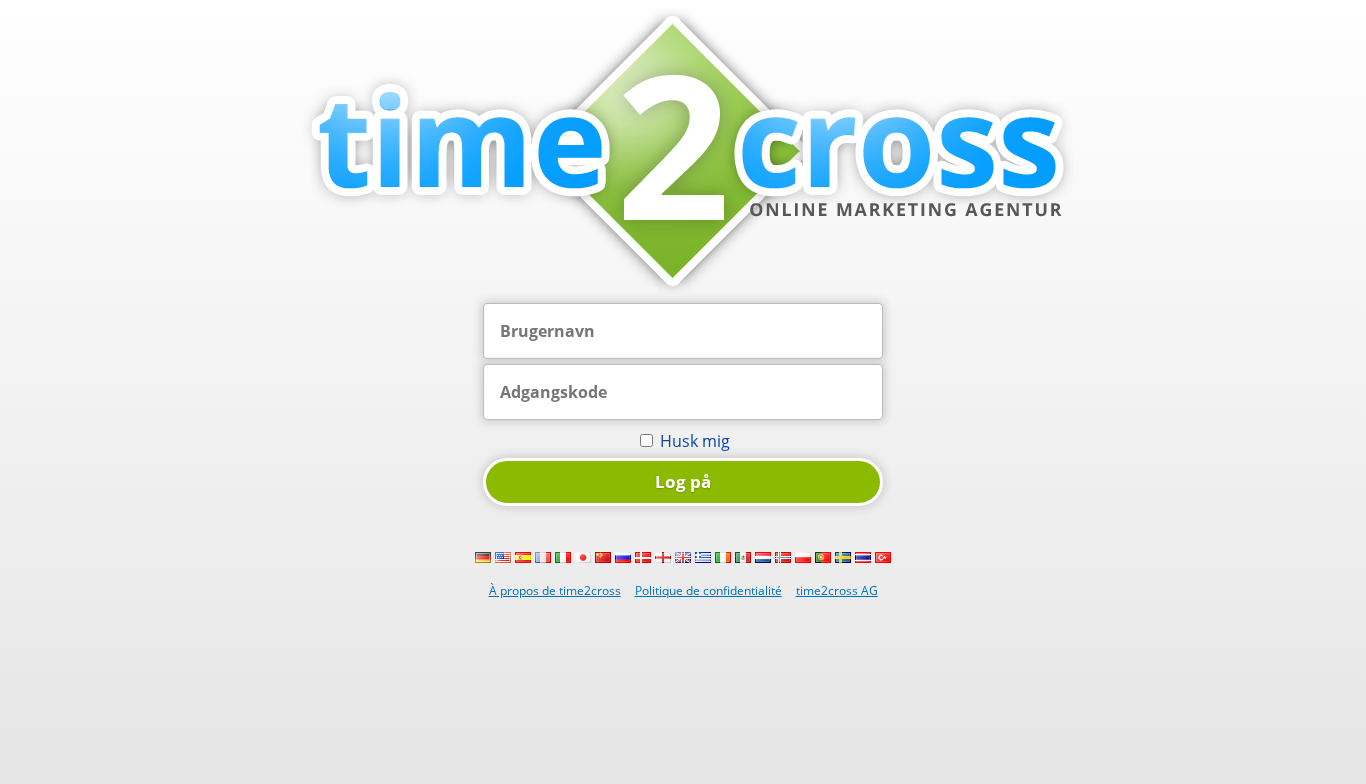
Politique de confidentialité (708, 590)
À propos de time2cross (555, 590)
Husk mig (695, 441)
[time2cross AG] (683, 292)
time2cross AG (837, 590)
